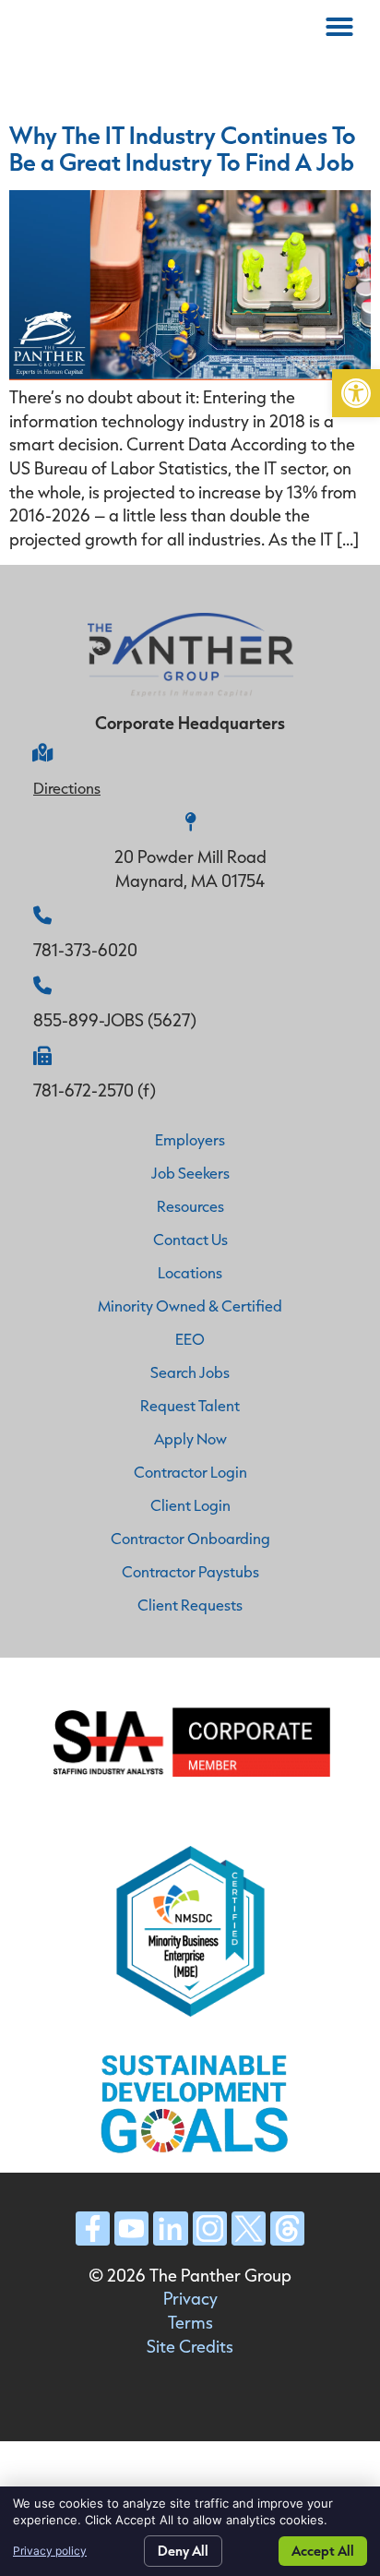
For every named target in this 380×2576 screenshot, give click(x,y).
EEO (190, 1339)
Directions (67, 788)
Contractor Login (190, 1472)
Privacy (190, 2298)
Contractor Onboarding (190, 1538)
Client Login (190, 1505)
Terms (190, 2322)
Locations (190, 1272)
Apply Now (190, 1438)
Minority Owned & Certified (190, 1306)
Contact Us (190, 1239)
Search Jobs (190, 1372)
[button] (356, 393)
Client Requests (190, 1605)
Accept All (323, 2551)
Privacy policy (50, 2551)
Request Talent (190, 1405)
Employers (190, 1139)
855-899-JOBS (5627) (115, 1020)
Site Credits (190, 2346)
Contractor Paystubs (190, 1571)
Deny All (183, 2551)
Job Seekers (190, 1173)
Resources (190, 1206)
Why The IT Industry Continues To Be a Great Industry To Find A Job (183, 148)
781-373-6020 (85, 950)
